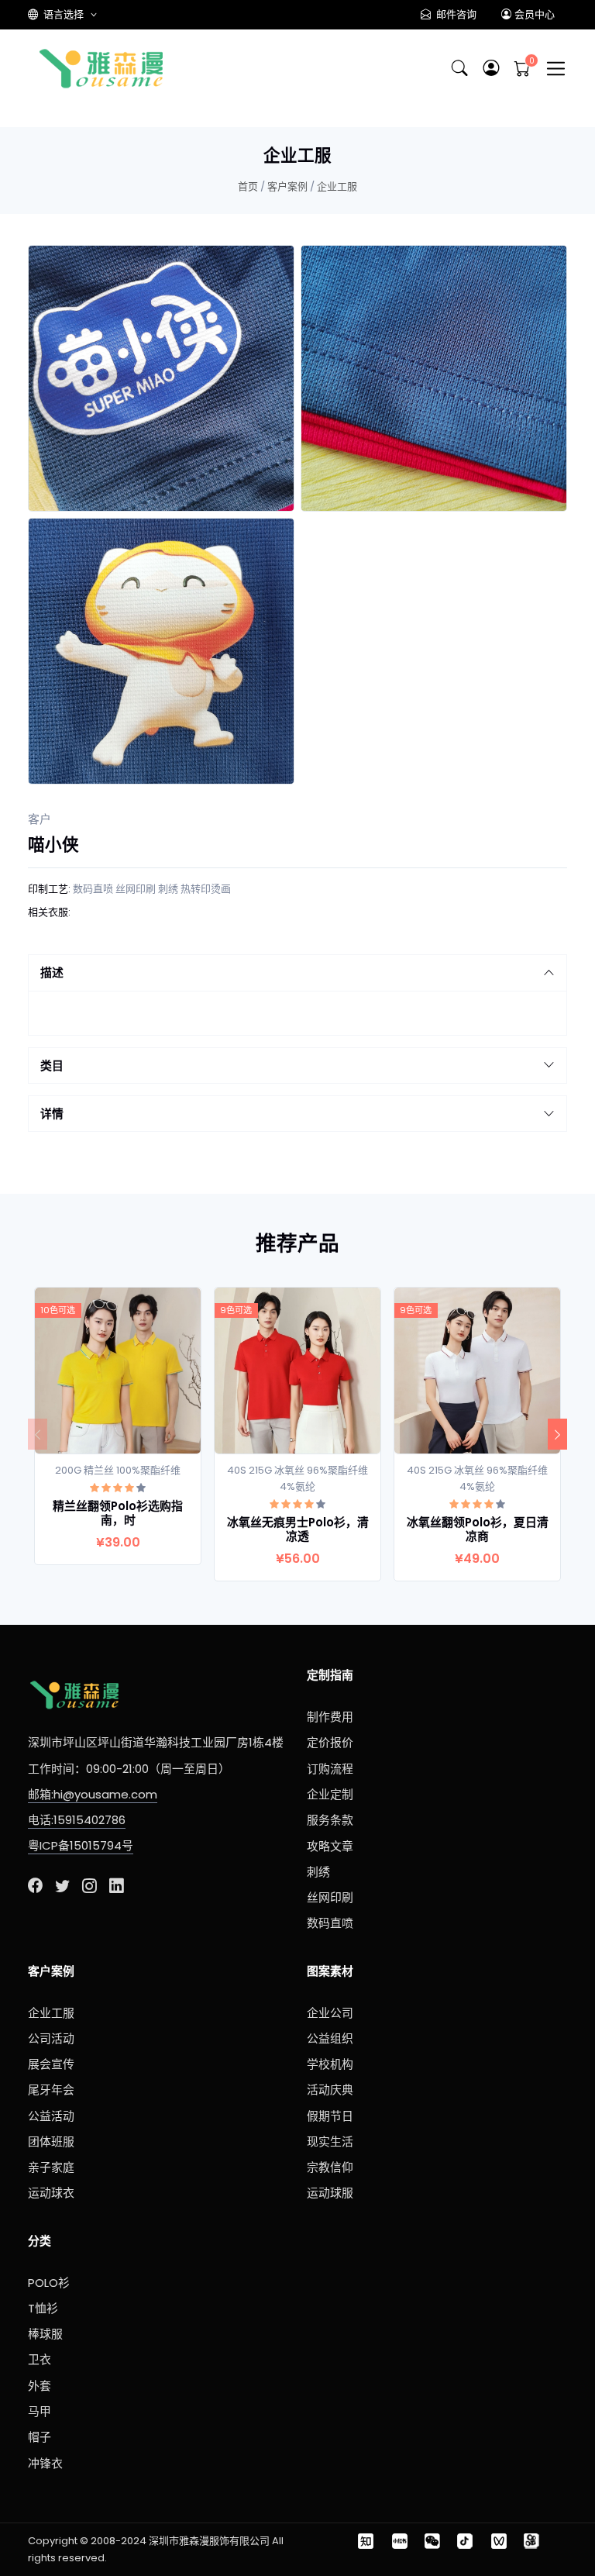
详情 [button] (52, 1114)
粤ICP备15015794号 (81, 1845)
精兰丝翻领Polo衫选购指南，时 (118, 1513)
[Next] (557, 1434)
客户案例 (287, 186)
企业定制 (330, 1794)
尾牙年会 (51, 2090)
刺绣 (168, 889)
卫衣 (40, 2359)
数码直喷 (93, 889)
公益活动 (51, 2116)
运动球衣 (51, 2193)
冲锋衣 (45, 2463)
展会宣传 (51, 2064)
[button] (491, 69)
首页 (248, 186)
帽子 (40, 2437)
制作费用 (330, 1717)
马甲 (40, 2411)
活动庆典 (330, 2090)
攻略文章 (330, 1846)
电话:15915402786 (77, 1820)
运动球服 (330, 2193)
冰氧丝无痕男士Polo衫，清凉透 (298, 1529)
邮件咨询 (455, 14)
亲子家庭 (51, 2167)
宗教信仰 (330, 2167)
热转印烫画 (206, 889)
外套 (40, 2386)
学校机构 (330, 2064)
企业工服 (337, 186)
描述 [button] (52, 972)
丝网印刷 (136, 889)
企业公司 (330, 2013)
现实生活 (330, 2141)
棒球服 (45, 2334)
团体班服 (51, 2141)
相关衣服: (49, 912)
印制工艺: (49, 889)
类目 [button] (52, 1066)
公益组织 (330, 2038)
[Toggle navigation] (556, 69)
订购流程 (330, 1769)
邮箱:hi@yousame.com (93, 1794)
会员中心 (535, 14)
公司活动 (51, 2038)
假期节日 (330, 2116)
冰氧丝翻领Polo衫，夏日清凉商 (478, 1529)
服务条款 (330, 1820)
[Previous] (38, 1434)
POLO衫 (49, 2283)
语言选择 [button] (64, 14)
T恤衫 (43, 2308)
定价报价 (330, 1742)
